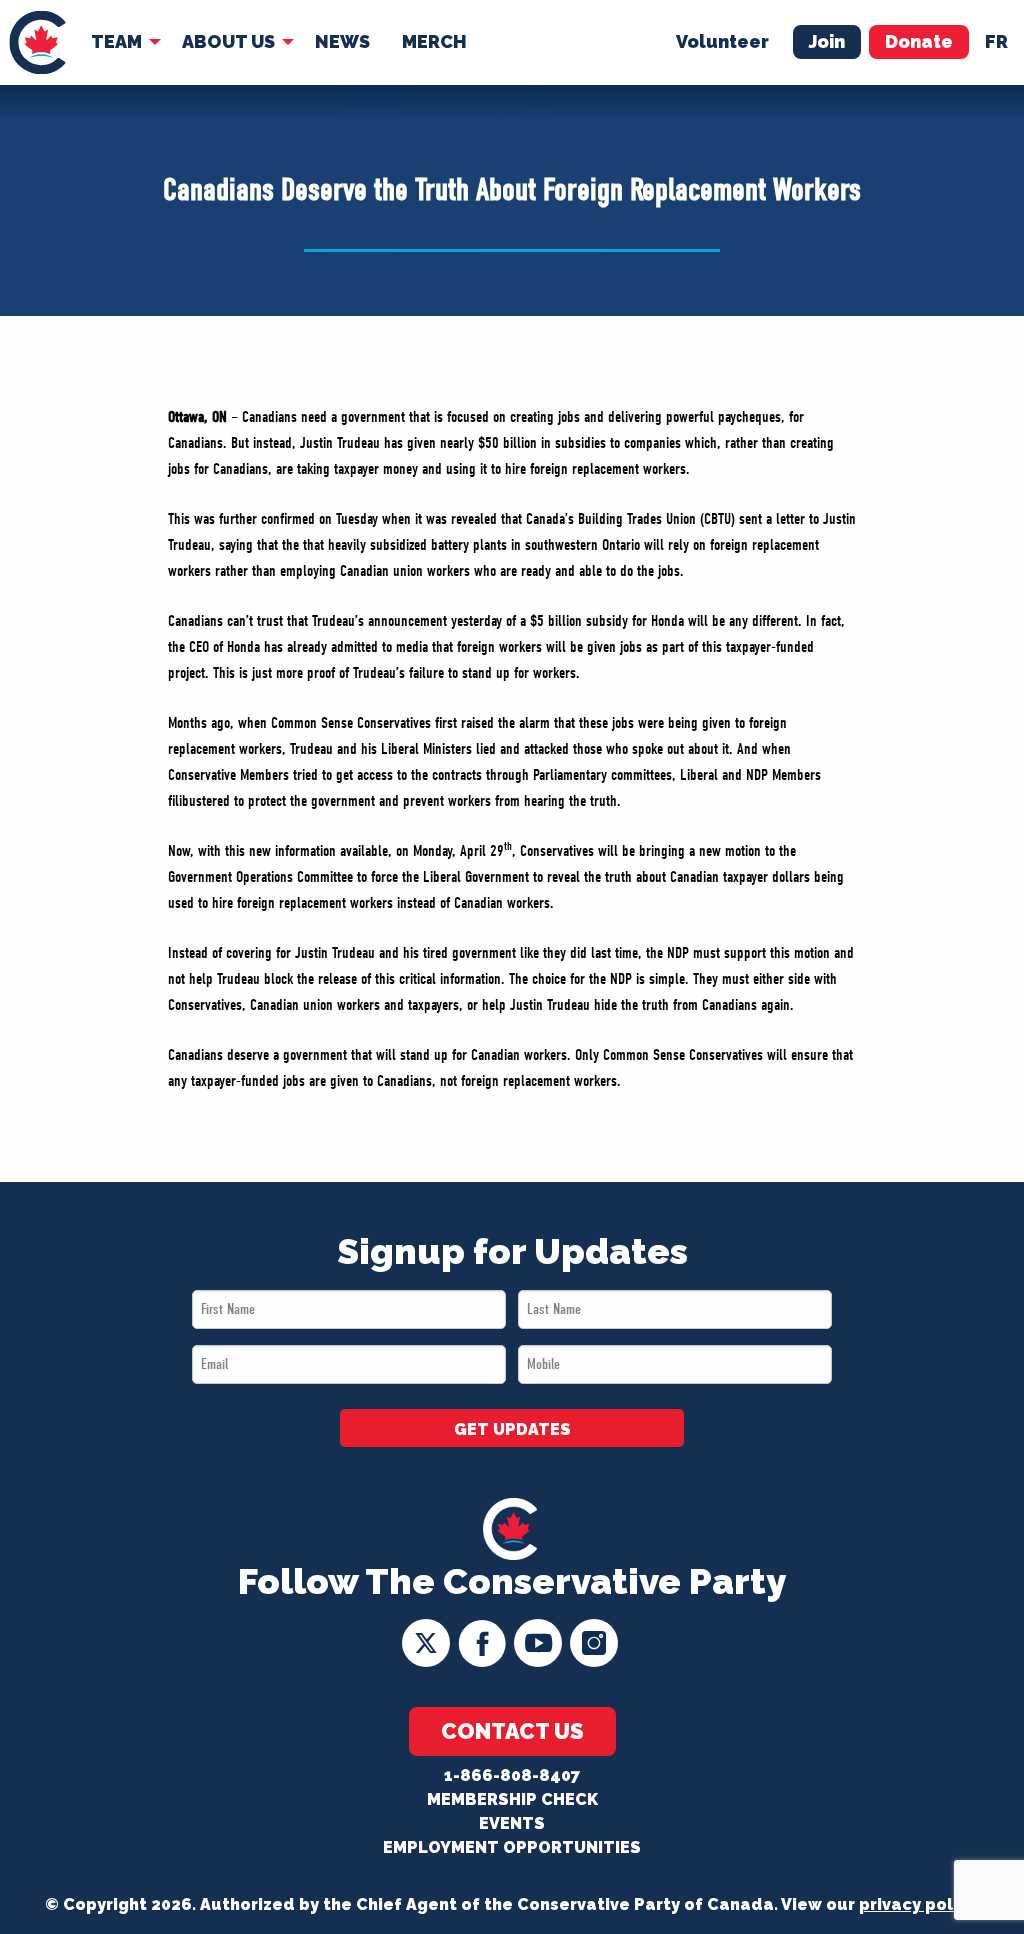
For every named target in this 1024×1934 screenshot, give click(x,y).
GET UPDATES (512, 1429)
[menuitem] (37, 42)
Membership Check (512, 1799)
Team (116, 41)
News (342, 41)
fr (996, 41)
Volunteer (722, 41)
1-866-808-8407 (512, 1775)
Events (512, 1823)
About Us (228, 41)
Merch (434, 41)
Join (827, 41)
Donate (919, 41)
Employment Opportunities (512, 1847)
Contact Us (512, 1731)
